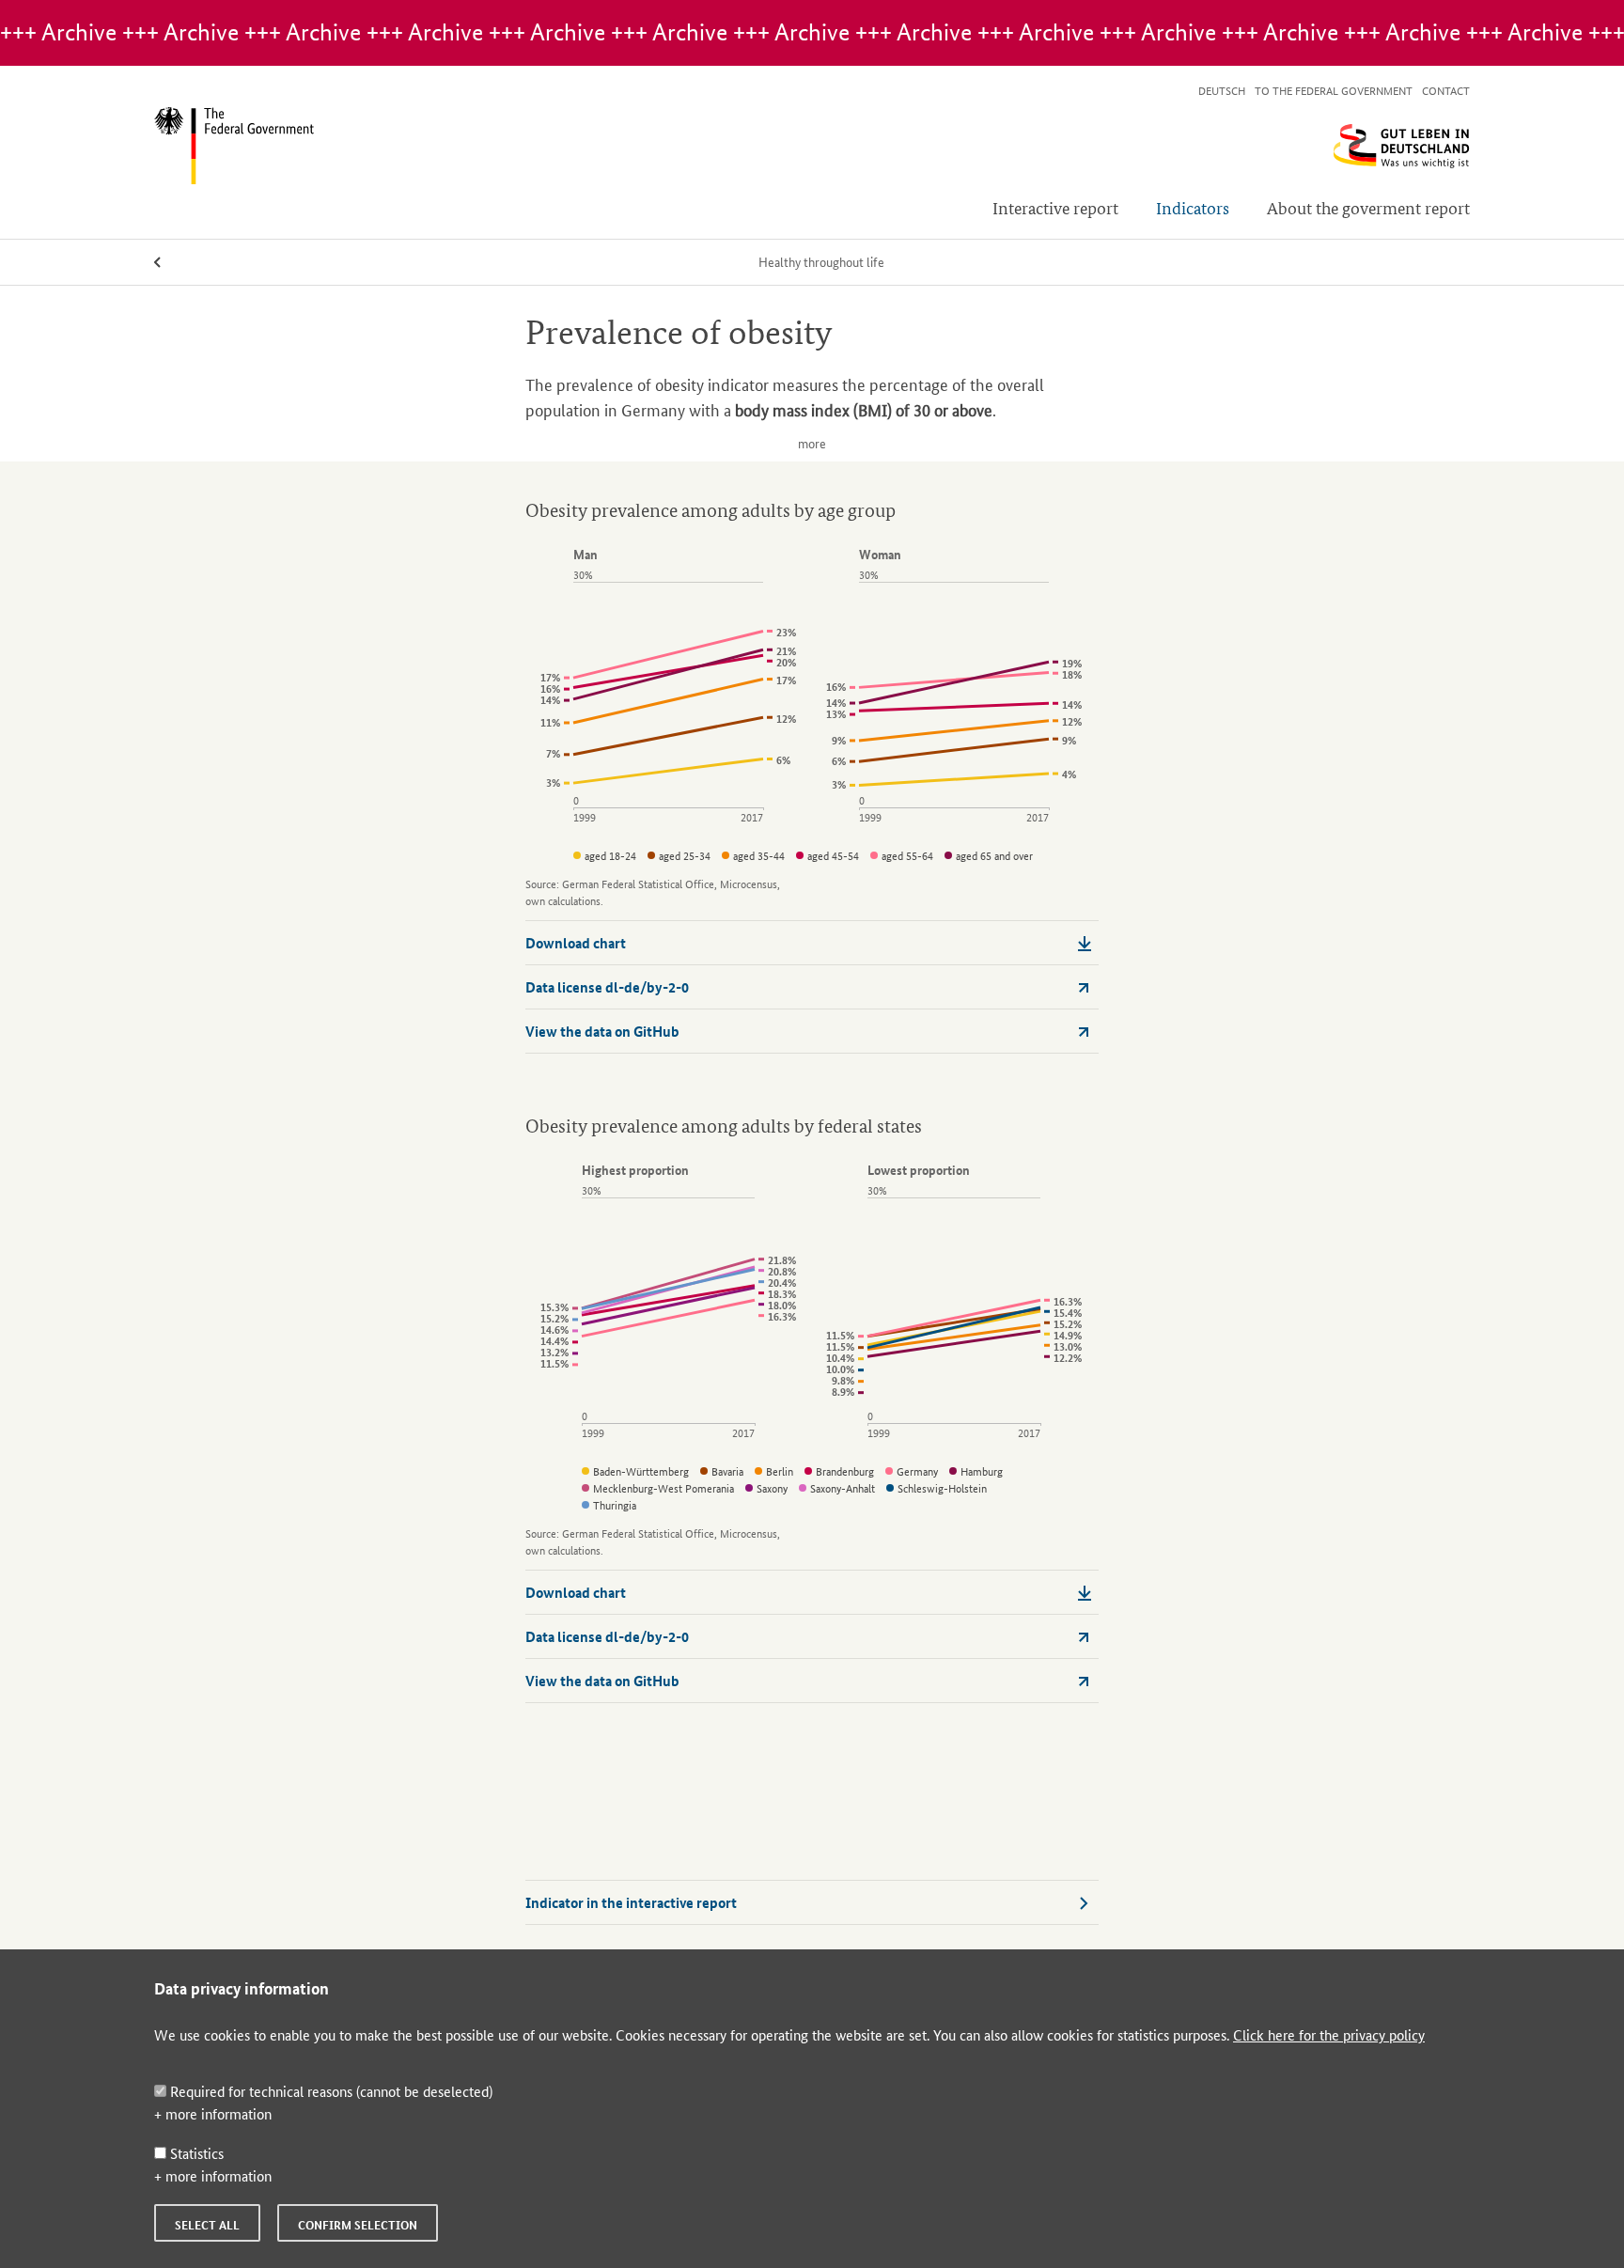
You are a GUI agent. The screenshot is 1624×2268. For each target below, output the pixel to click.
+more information (213, 2113)
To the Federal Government (1334, 90)
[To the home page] (812, 146)
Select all (207, 2225)
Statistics (195, 2153)
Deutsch (1222, 90)
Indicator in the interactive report (631, 1902)
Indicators (1193, 207)
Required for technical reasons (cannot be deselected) (329, 2091)
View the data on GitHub (602, 1031)
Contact (1446, 90)
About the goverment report (1368, 207)
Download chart (576, 943)
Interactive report (1055, 207)
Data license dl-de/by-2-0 (607, 987)
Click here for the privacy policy (1329, 2034)
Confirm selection (358, 2225)
